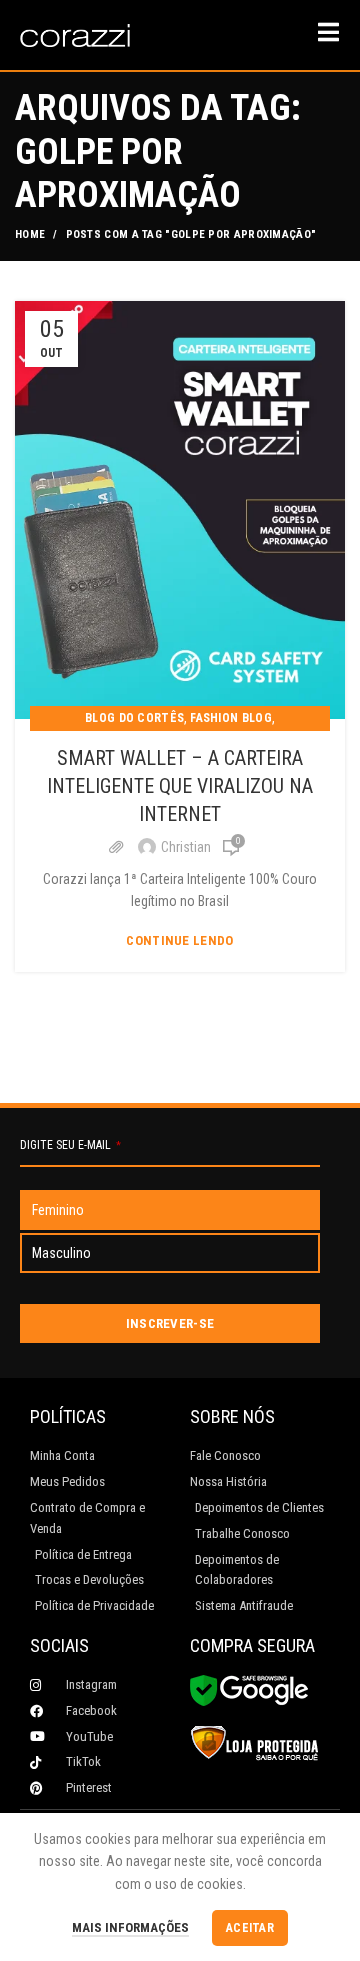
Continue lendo (179, 940)
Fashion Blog (231, 718)
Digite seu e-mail (70, 1145)
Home (30, 234)
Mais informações (130, 1927)
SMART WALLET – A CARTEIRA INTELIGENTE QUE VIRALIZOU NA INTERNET (180, 786)
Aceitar (250, 1928)
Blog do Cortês (134, 718)
